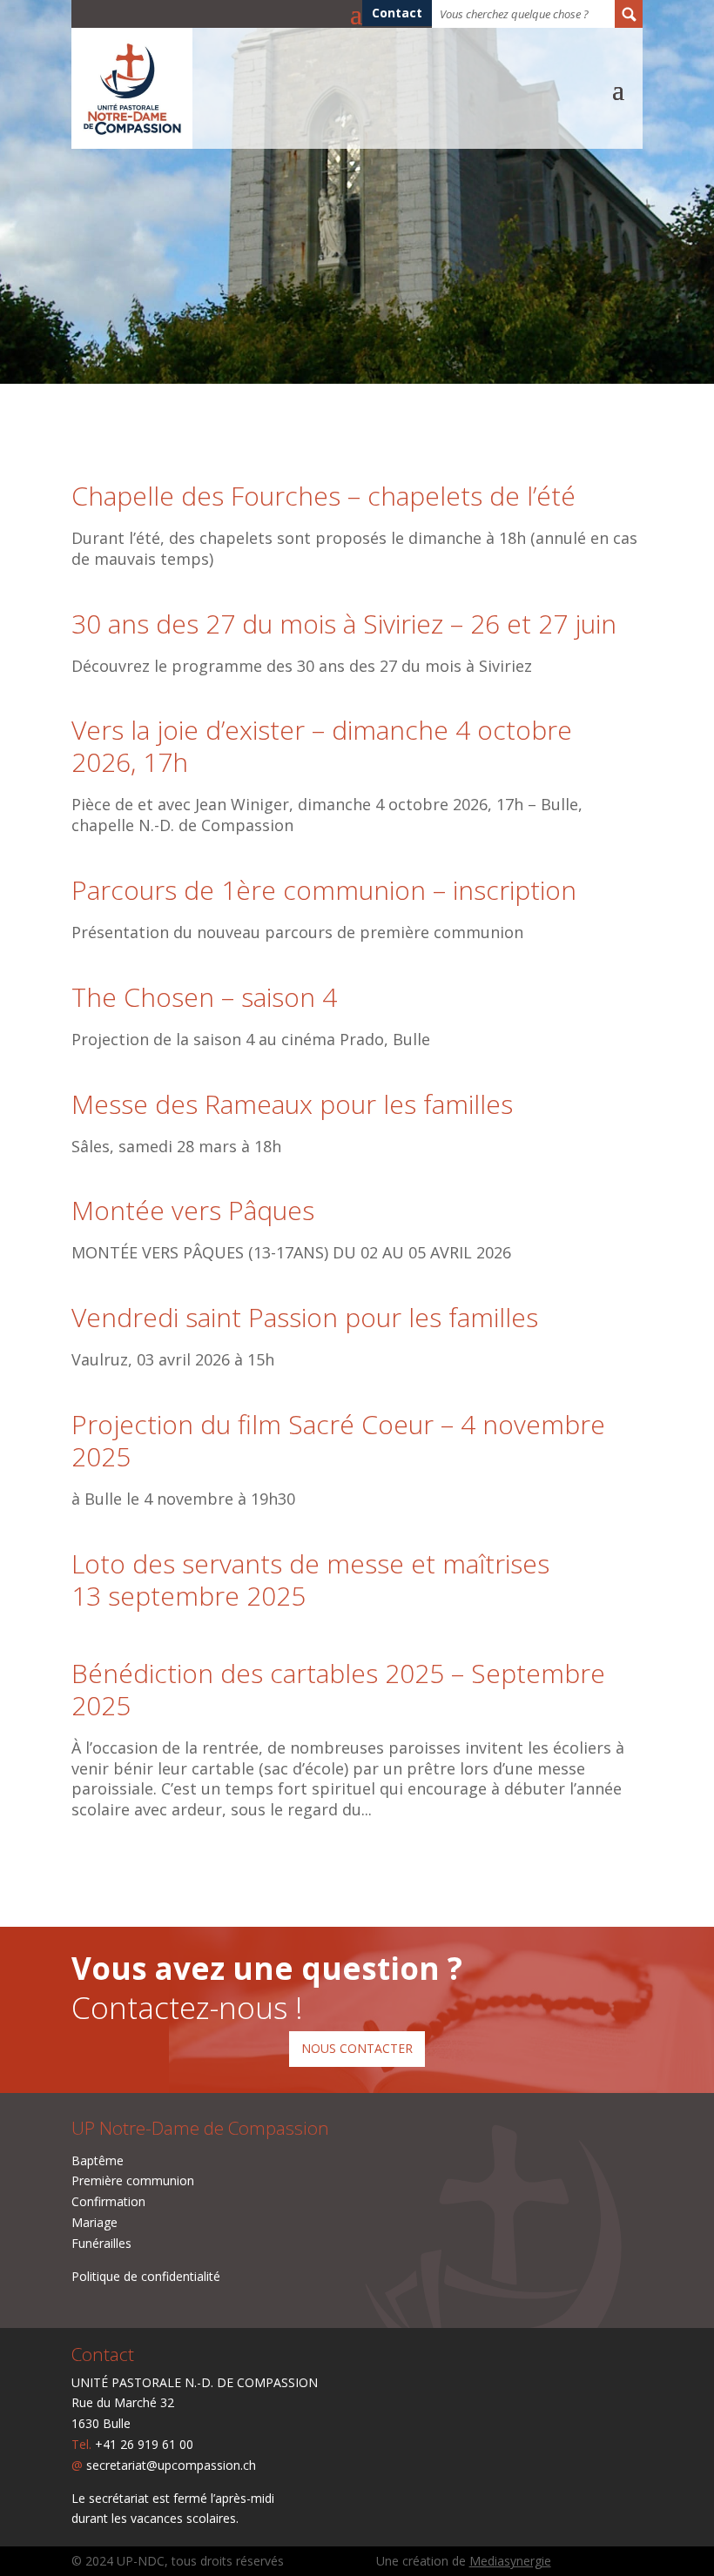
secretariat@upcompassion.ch (171, 2465)
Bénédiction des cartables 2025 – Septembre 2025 (338, 1689)
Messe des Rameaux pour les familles (292, 1104)
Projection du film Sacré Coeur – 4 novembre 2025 (338, 1440)
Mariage (94, 2222)
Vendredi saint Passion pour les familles (305, 1317)
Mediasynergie (510, 2561)
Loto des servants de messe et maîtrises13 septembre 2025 (310, 1580)
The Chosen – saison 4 (204, 997)
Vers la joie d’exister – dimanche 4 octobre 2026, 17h (322, 746)
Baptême (98, 2160)
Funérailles (101, 2243)
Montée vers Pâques (193, 1210)
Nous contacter (357, 2048)
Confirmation (108, 2201)
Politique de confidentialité (146, 2276)
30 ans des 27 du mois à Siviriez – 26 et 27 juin (344, 624)
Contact (397, 14)
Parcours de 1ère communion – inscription (324, 890)
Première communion (133, 2180)
